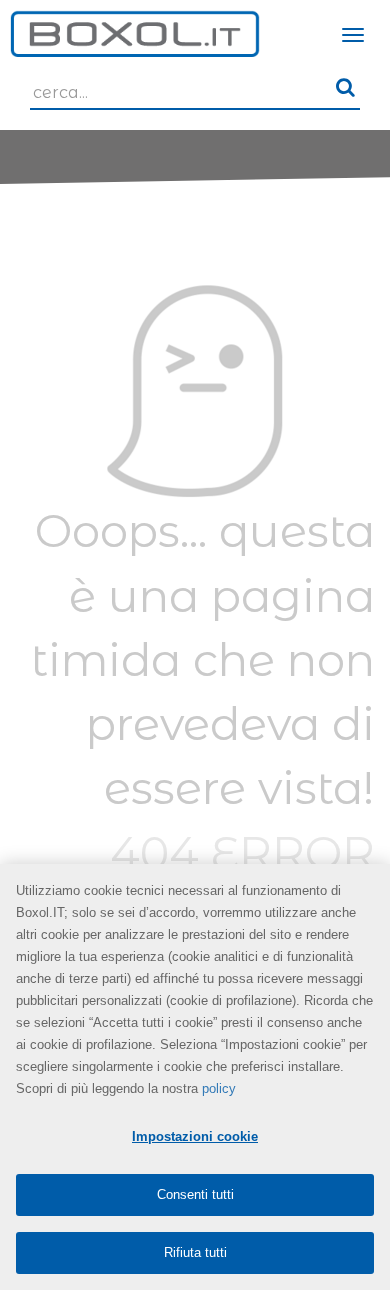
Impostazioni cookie (195, 1136)
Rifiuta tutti (195, 1252)
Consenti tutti (195, 1194)
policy (219, 1088)
